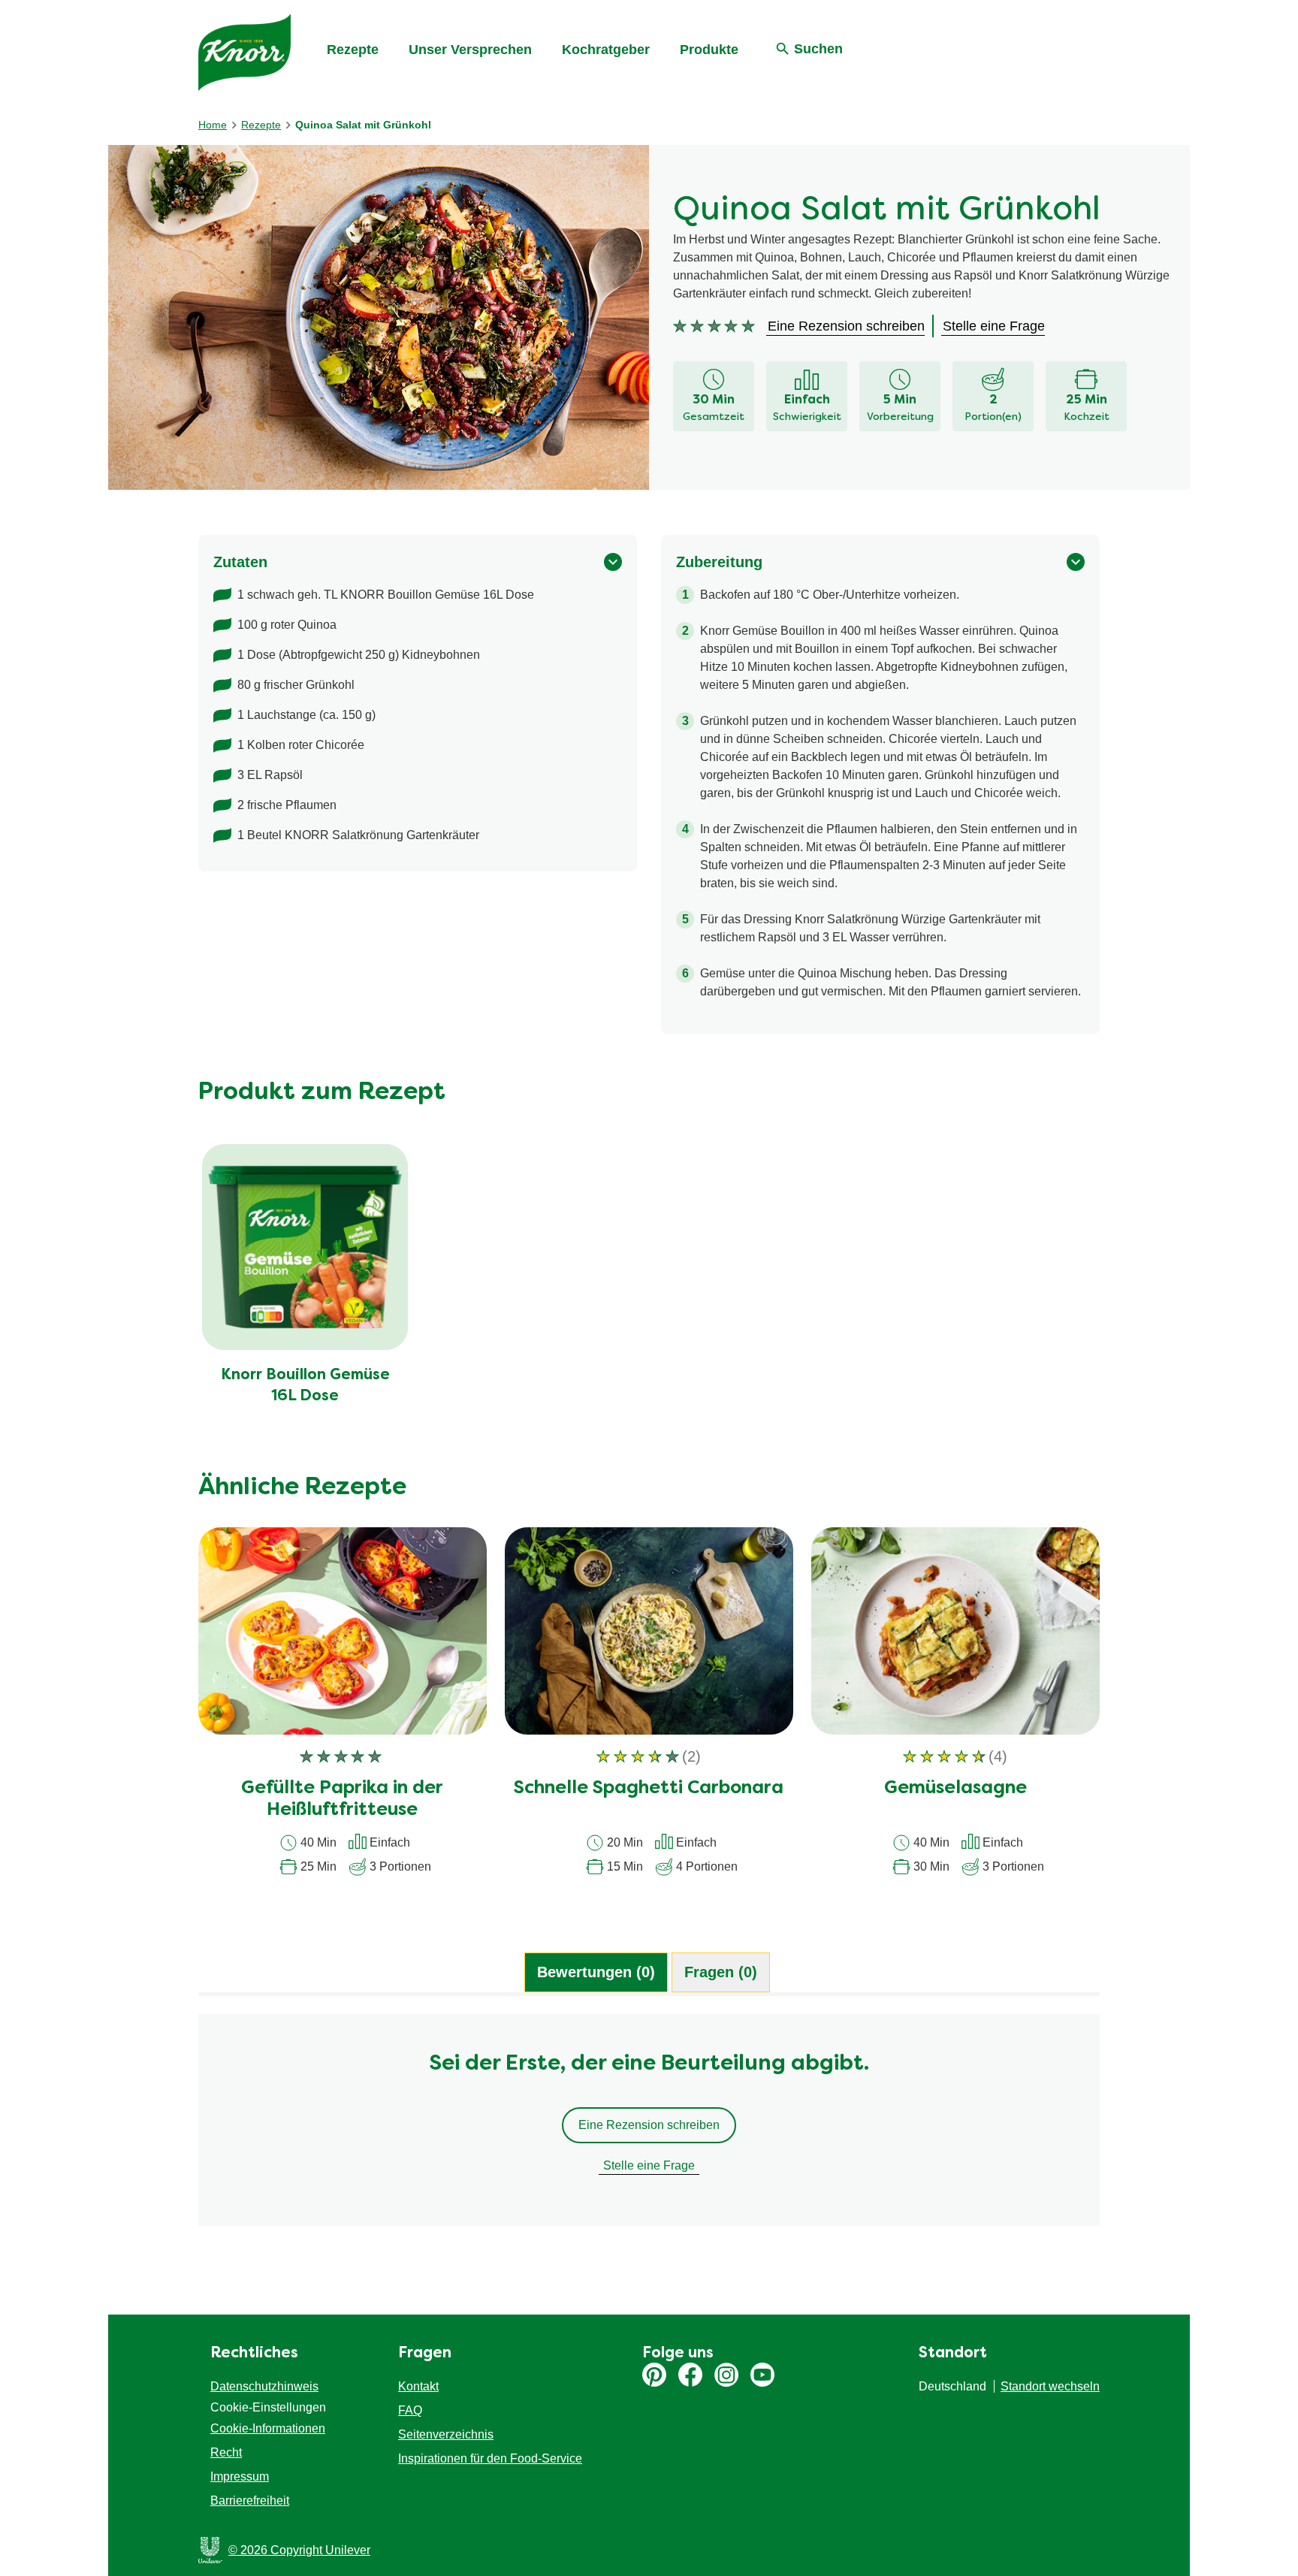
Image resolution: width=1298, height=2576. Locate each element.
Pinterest (654, 2375)
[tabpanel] (649, 2128)
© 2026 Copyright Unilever (299, 2550)
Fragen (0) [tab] (721, 1972)
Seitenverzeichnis (446, 2434)
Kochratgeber (606, 50)
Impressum (240, 2476)
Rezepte (353, 50)
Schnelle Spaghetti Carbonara (649, 1789)
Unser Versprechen (470, 50)
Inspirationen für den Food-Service (490, 2458)
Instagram (726, 2375)
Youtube (762, 2375)
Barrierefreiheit (250, 2501)
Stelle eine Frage (649, 2165)
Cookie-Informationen (268, 2428)
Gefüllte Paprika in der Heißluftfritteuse (342, 1800)
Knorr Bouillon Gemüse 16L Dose (305, 1386)
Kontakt (418, 2386)
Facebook (690, 2375)
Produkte (709, 50)
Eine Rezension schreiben (649, 2125)
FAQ (410, 2410)
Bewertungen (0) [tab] (596, 1972)
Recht (226, 2452)
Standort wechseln (1050, 2386)
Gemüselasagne (955, 1789)
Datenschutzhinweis (264, 2386)
